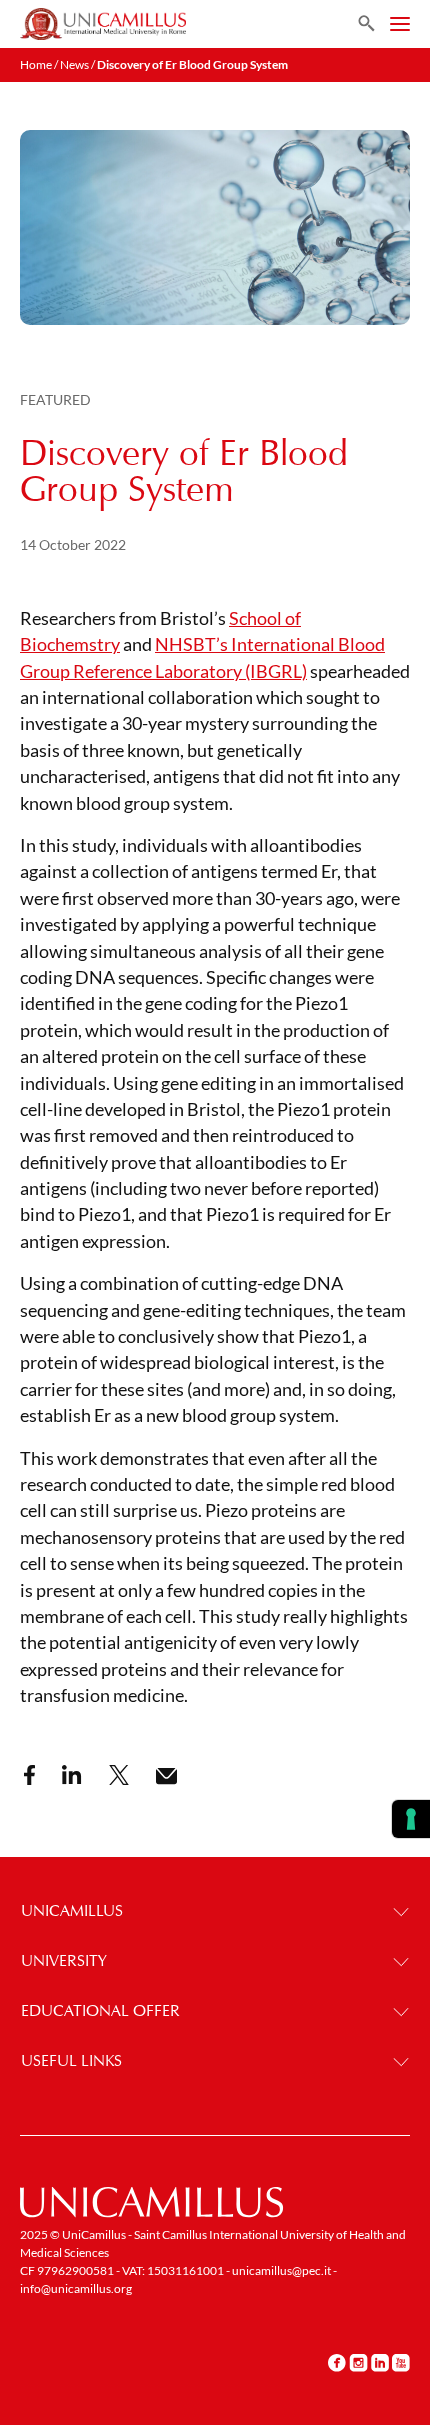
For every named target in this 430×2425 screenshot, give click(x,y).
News (74, 64)
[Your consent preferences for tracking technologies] (411, 1819)
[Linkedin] (380, 2362)
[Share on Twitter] (119, 1775)
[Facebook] (337, 2362)
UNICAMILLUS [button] (72, 1910)
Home (36, 64)
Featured (55, 399)
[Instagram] (358, 2362)
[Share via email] (166, 1776)
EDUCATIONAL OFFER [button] (100, 2010)
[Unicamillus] (103, 24)
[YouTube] (401, 2362)
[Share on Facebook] (29, 1775)
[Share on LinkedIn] (72, 1775)
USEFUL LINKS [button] (71, 2060)
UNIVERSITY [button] (64, 1960)
